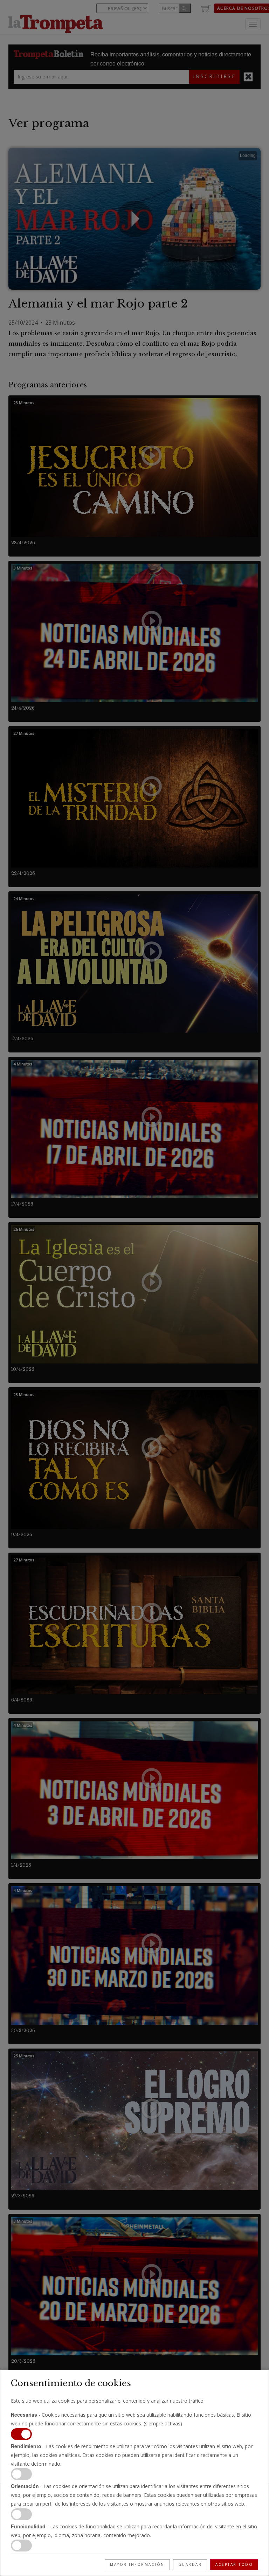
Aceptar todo (234, 2564)
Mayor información (137, 2564)
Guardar (190, 2564)
